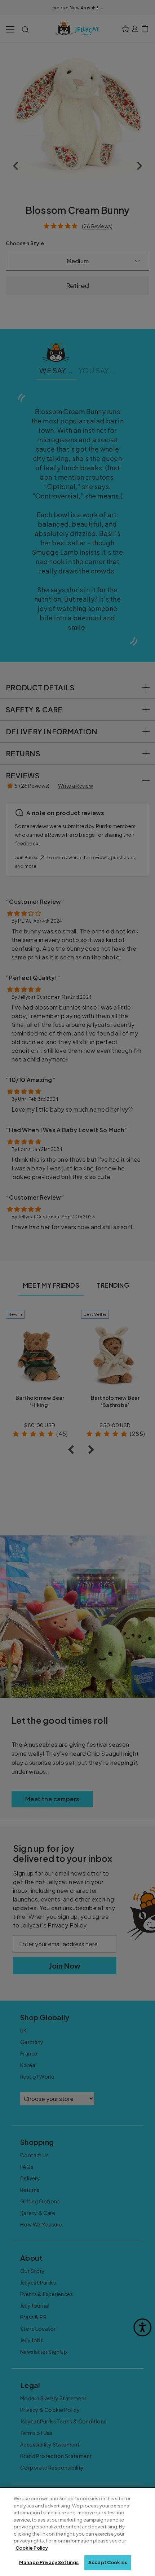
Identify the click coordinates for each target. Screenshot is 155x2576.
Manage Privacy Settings (49, 2562)
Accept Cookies (108, 2562)
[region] (77, 2532)
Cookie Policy (32, 2548)
